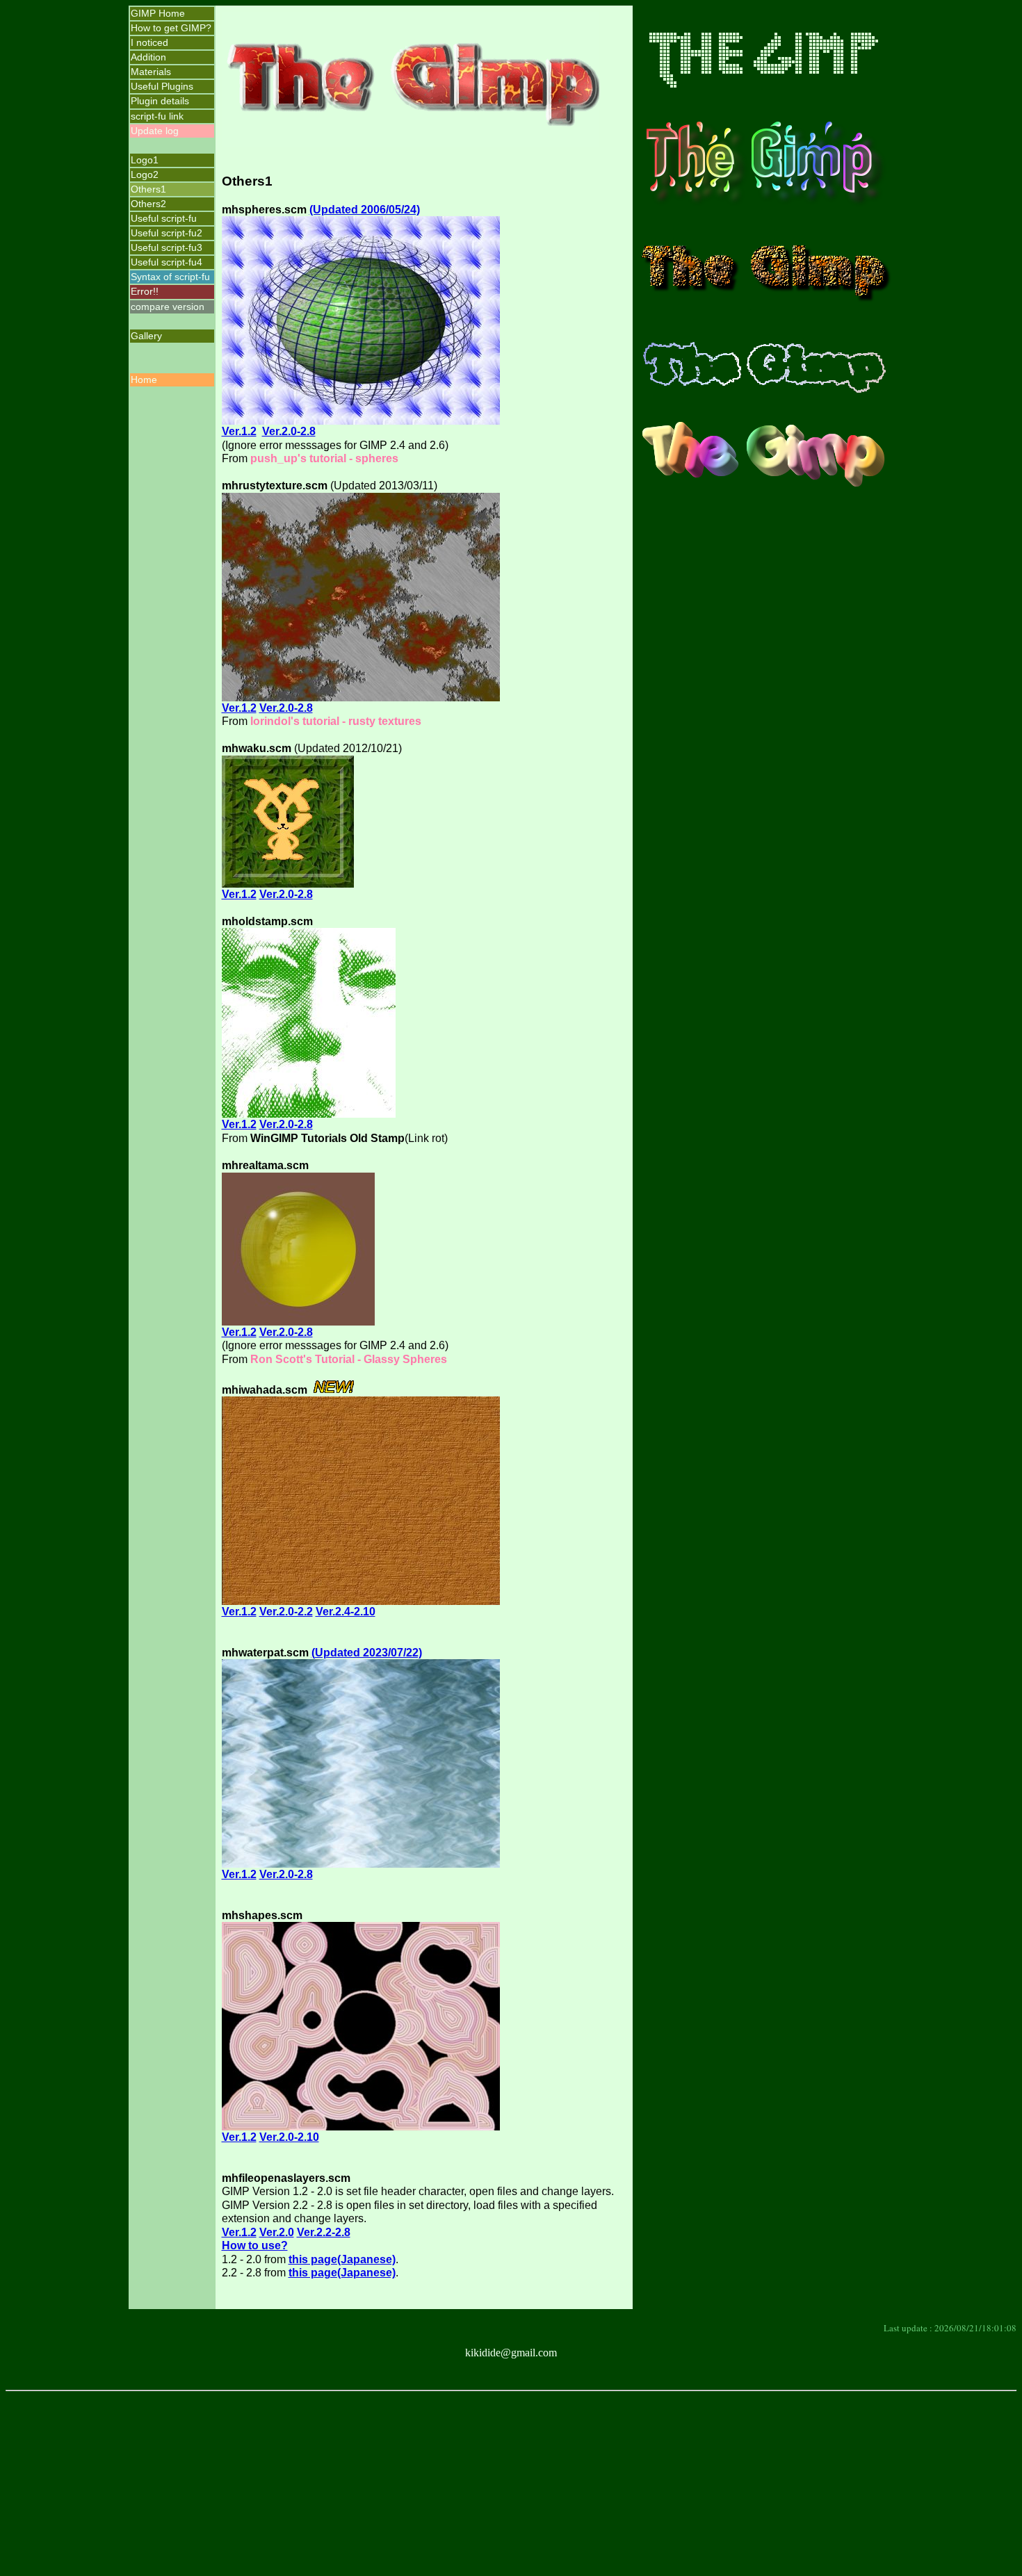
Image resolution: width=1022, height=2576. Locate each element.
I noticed (149, 42)
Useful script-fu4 (167, 262)
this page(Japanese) (342, 2259)
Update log (155, 131)
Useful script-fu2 (167, 233)
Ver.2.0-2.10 (289, 2137)
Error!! (145, 291)
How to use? (255, 2245)
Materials (151, 72)
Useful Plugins (162, 86)
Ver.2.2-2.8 (324, 2232)
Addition (148, 57)
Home (144, 380)
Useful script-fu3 (167, 247)
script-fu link (157, 116)
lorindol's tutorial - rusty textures (336, 721)
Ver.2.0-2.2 (286, 1612)
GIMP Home (158, 13)
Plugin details (160, 101)
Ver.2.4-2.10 (346, 1612)
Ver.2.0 (277, 2232)
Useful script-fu (164, 218)
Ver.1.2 (239, 431)
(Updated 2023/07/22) (367, 1653)
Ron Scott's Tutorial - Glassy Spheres (349, 1359)
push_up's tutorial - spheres (324, 458)
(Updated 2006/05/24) (365, 210)
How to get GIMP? (171, 28)
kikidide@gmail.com (511, 2353)
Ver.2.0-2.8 (289, 431)
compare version (168, 307)
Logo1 (145, 160)
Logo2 (145, 174)
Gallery (146, 336)
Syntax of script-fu (170, 277)
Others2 (148, 204)
